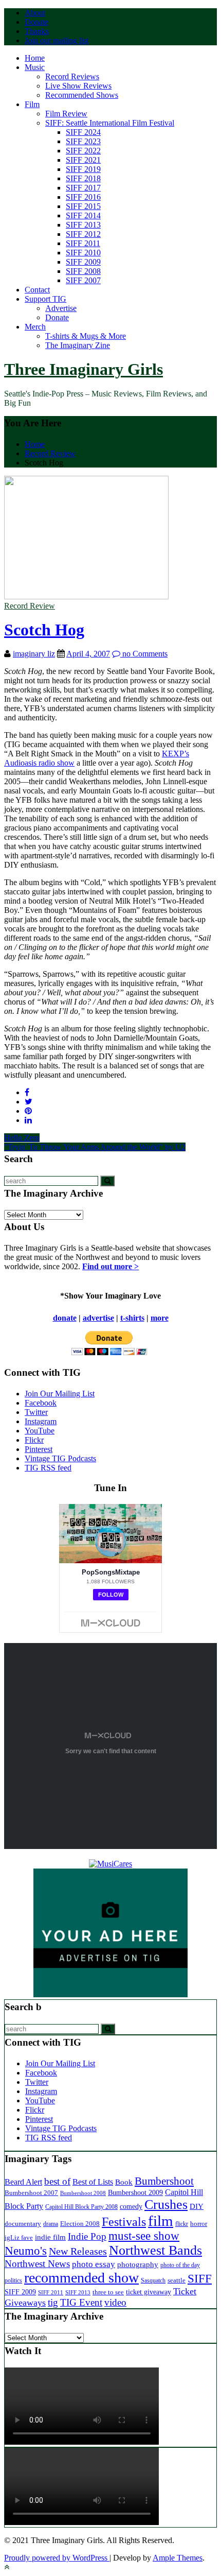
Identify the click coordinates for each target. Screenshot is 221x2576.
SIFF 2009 (83, 262)
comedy (131, 2207)
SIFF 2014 (83, 215)
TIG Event (81, 2302)
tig (53, 2302)
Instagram (41, 1421)
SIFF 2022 (83, 151)
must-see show (144, 2236)
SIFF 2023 (83, 141)
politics (13, 2281)
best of (57, 2181)
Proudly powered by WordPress (57, 2558)
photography (138, 2264)
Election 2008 (80, 2224)
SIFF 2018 (83, 178)
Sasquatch (153, 2280)
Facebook (41, 1403)
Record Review (30, 606)
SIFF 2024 (83, 132)
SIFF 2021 (83, 160)
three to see (108, 2292)
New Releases (78, 2251)
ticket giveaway (149, 2292)
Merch (35, 327)
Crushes (166, 2205)
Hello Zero (22, 1138)
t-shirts (132, 1318)
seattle (177, 2280)
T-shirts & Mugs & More (86, 336)
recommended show (81, 2278)
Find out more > (110, 1266)
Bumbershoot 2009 (135, 2192)
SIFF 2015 (83, 206)
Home (35, 58)
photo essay (94, 2264)
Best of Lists (93, 2182)
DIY (197, 2206)
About (35, 13)
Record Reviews (72, 76)
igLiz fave (19, 2237)
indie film (50, 2237)
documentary (23, 2224)
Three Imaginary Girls (84, 369)
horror (199, 2224)
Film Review (66, 114)
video (115, 2302)
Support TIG (45, 299)
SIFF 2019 (83, 169)
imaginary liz (34, 654)
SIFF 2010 (83, 253)
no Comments (144, 654)
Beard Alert (23, 2182)
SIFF (200, 2278)
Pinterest (39, 1449)
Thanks (37, 31)
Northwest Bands (155, 2250)
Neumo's (26, 2251)
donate (65, 1318)
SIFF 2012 (83, 234)
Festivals (124, 2222)
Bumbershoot (164, 2181)
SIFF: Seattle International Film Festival (110, 123)
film (161, 2221)
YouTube (40, 1431)
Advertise (61, 308)
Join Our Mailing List (60, 1394)
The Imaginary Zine (78, 345)
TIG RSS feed (48, 1468)
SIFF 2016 (83, 197)
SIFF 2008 (83, 271)
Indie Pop (87, 2236)
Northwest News (37, 2264)
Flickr (34, 1440)
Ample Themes (178, 2558)
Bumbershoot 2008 (83, 2193)
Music (35, 67)
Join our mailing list (57, 40)
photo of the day (180, 2265)
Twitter (36, 1412)
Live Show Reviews (78, 86)
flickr (182, 2224)
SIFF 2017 (83, 188)
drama (51, 2224)
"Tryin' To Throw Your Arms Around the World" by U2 (95, 1147)
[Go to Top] (7, 2567)
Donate (36, 22)
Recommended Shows (82, 95)
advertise (98, 1318)
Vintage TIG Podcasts (60, 1458)
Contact (37, 290)
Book (124, 2182)
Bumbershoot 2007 (31, 2193)
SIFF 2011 (83, 243)
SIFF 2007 (83, 280)
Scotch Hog (44, 630)
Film (32, 104)
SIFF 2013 (83, 225)
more (160, 1318)
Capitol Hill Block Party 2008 (81, 2207)
